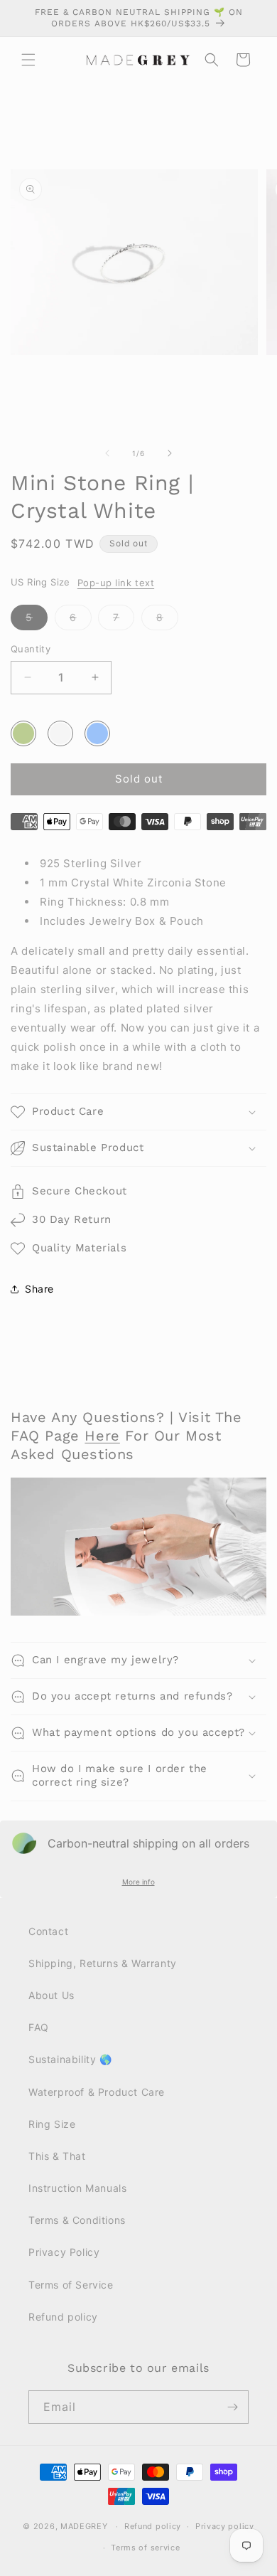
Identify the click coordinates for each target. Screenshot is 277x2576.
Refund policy (63, 2317)
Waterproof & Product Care (97, 2092)
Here (102, 1436)
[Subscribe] (232, 2407)
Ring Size (52, 2124)
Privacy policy (225, 2526)
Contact (48, 1931)
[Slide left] (107, 453)
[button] (28, 60)
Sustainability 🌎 (70, 2059)
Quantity (31, 649)
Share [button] (39, 1289)
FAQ (39, 2027)
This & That (57, 2156)
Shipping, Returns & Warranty (103, 1963)
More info (138, 1882)
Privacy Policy (64, 2252)
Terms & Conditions (77, 2220)
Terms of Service (71, 2285)
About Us (51, 1995)
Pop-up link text (116, 583)
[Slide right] (170, 453)
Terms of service (145, 2548)
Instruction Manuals (77, 2188)
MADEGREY (84, 2526)
